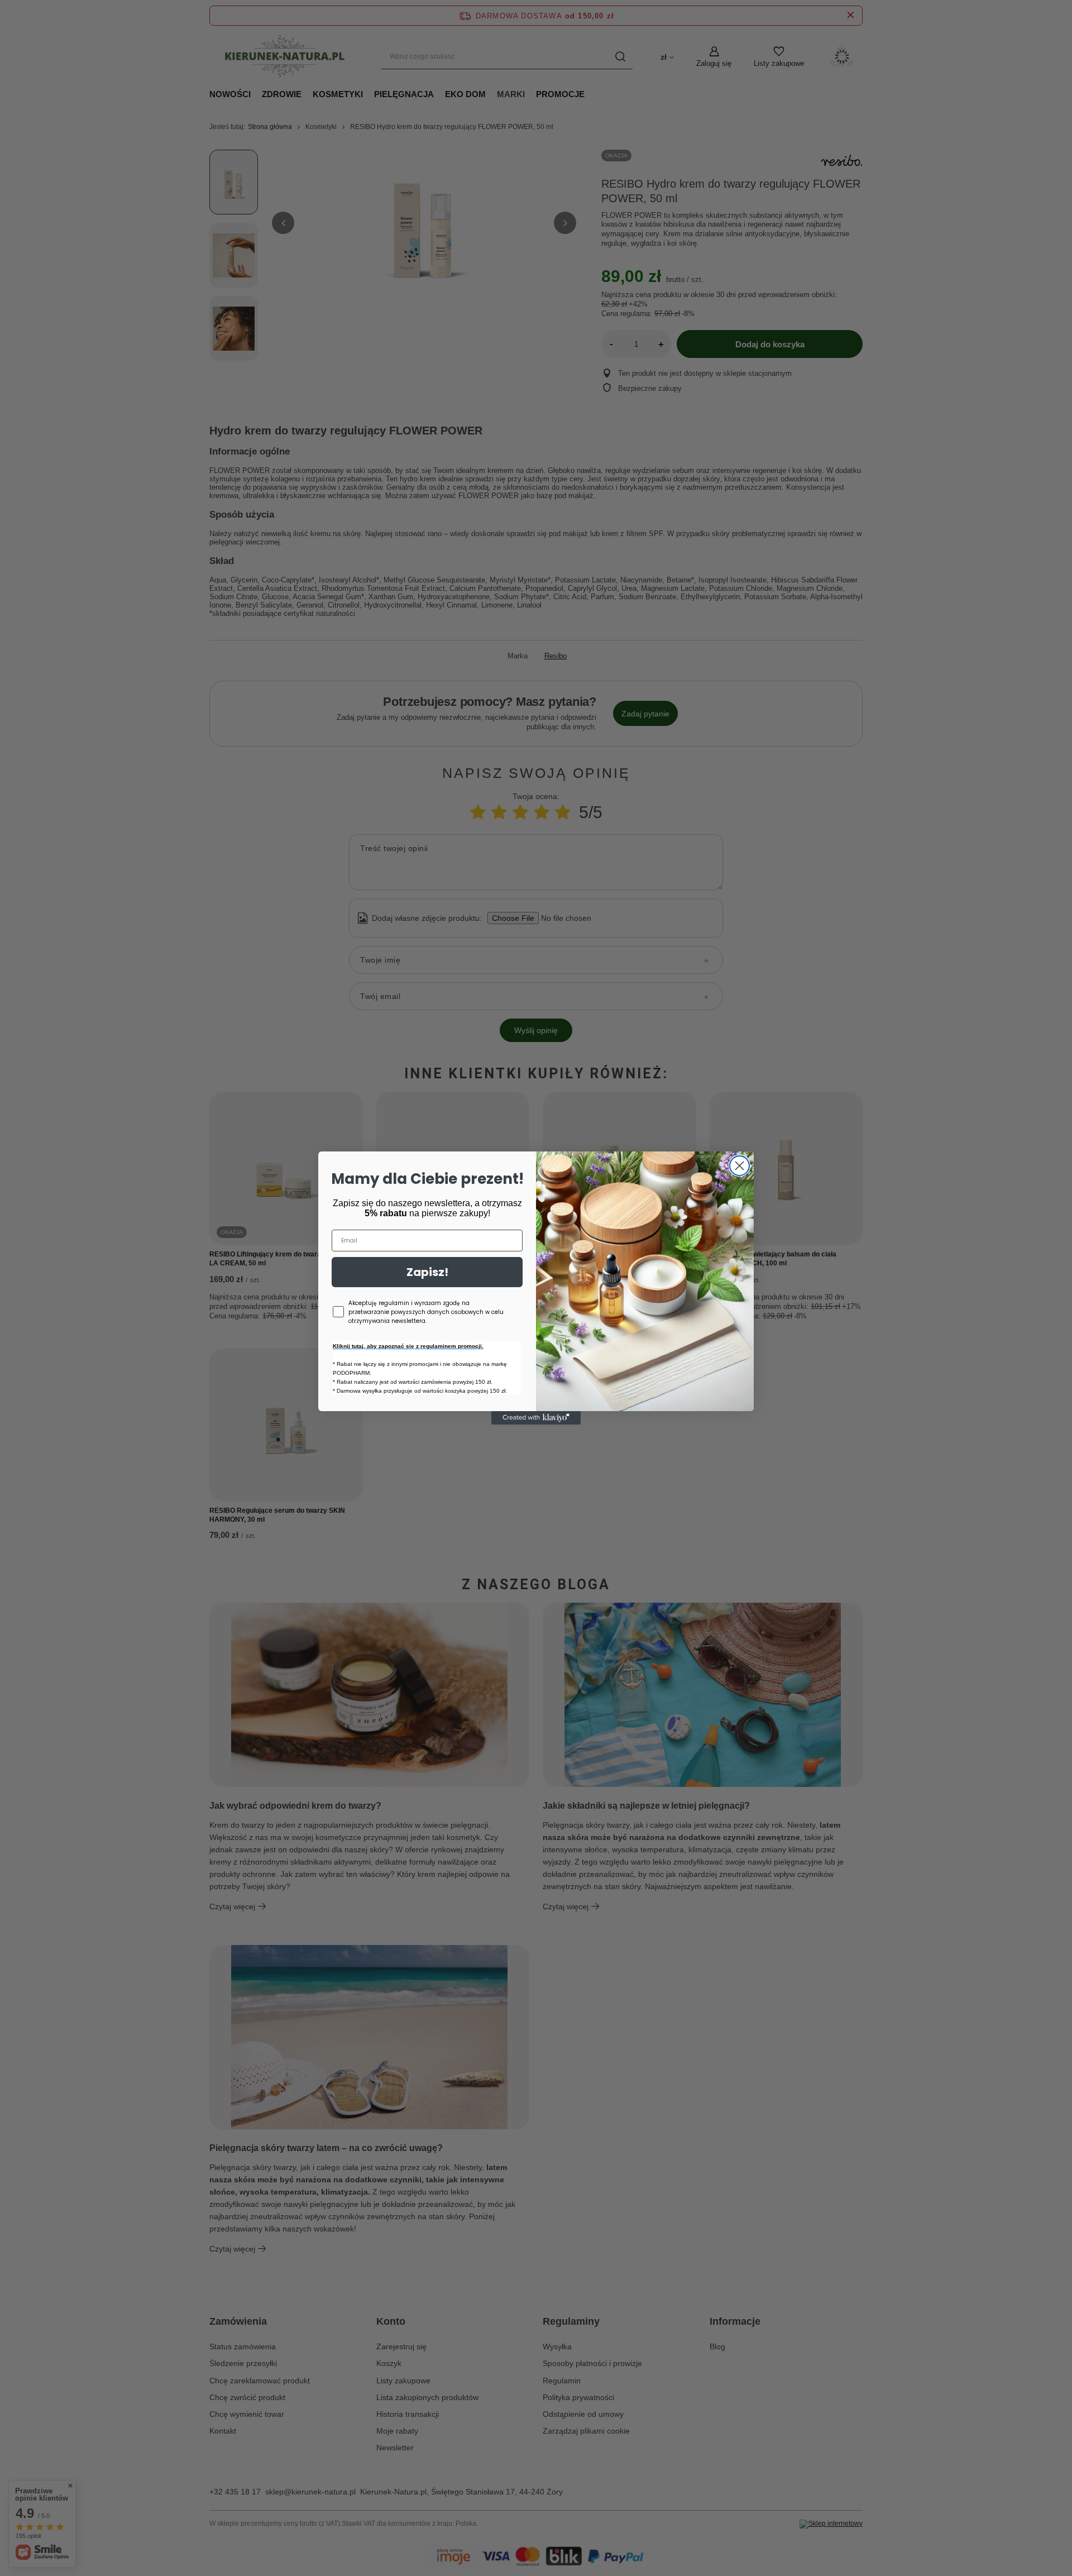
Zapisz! (427, 1272)
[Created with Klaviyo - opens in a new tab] (536, 1418)
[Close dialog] (740, 1166)
